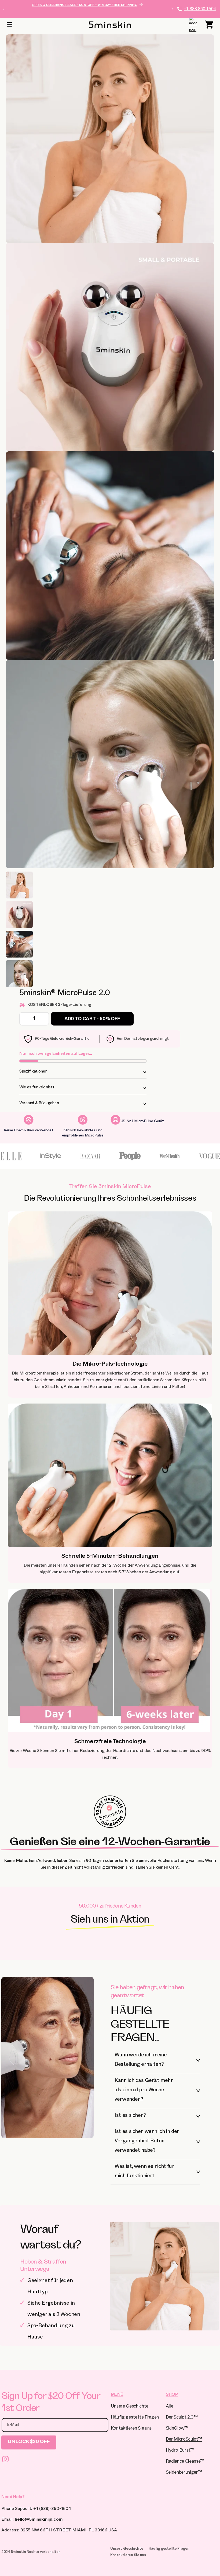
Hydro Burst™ (180, 2451)
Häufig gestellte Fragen (135, 2418)
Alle (170, 2407)
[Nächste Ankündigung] (172, 9)
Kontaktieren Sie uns (131, 2429)
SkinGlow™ (177, 2429)
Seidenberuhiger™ (184, 2473)
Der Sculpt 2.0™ (182, 2418)
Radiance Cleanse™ (185, 2462)
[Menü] (9, 25)
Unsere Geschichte (130, 2407)
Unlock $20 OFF (29, 2442)
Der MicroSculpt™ (184, 2440)
